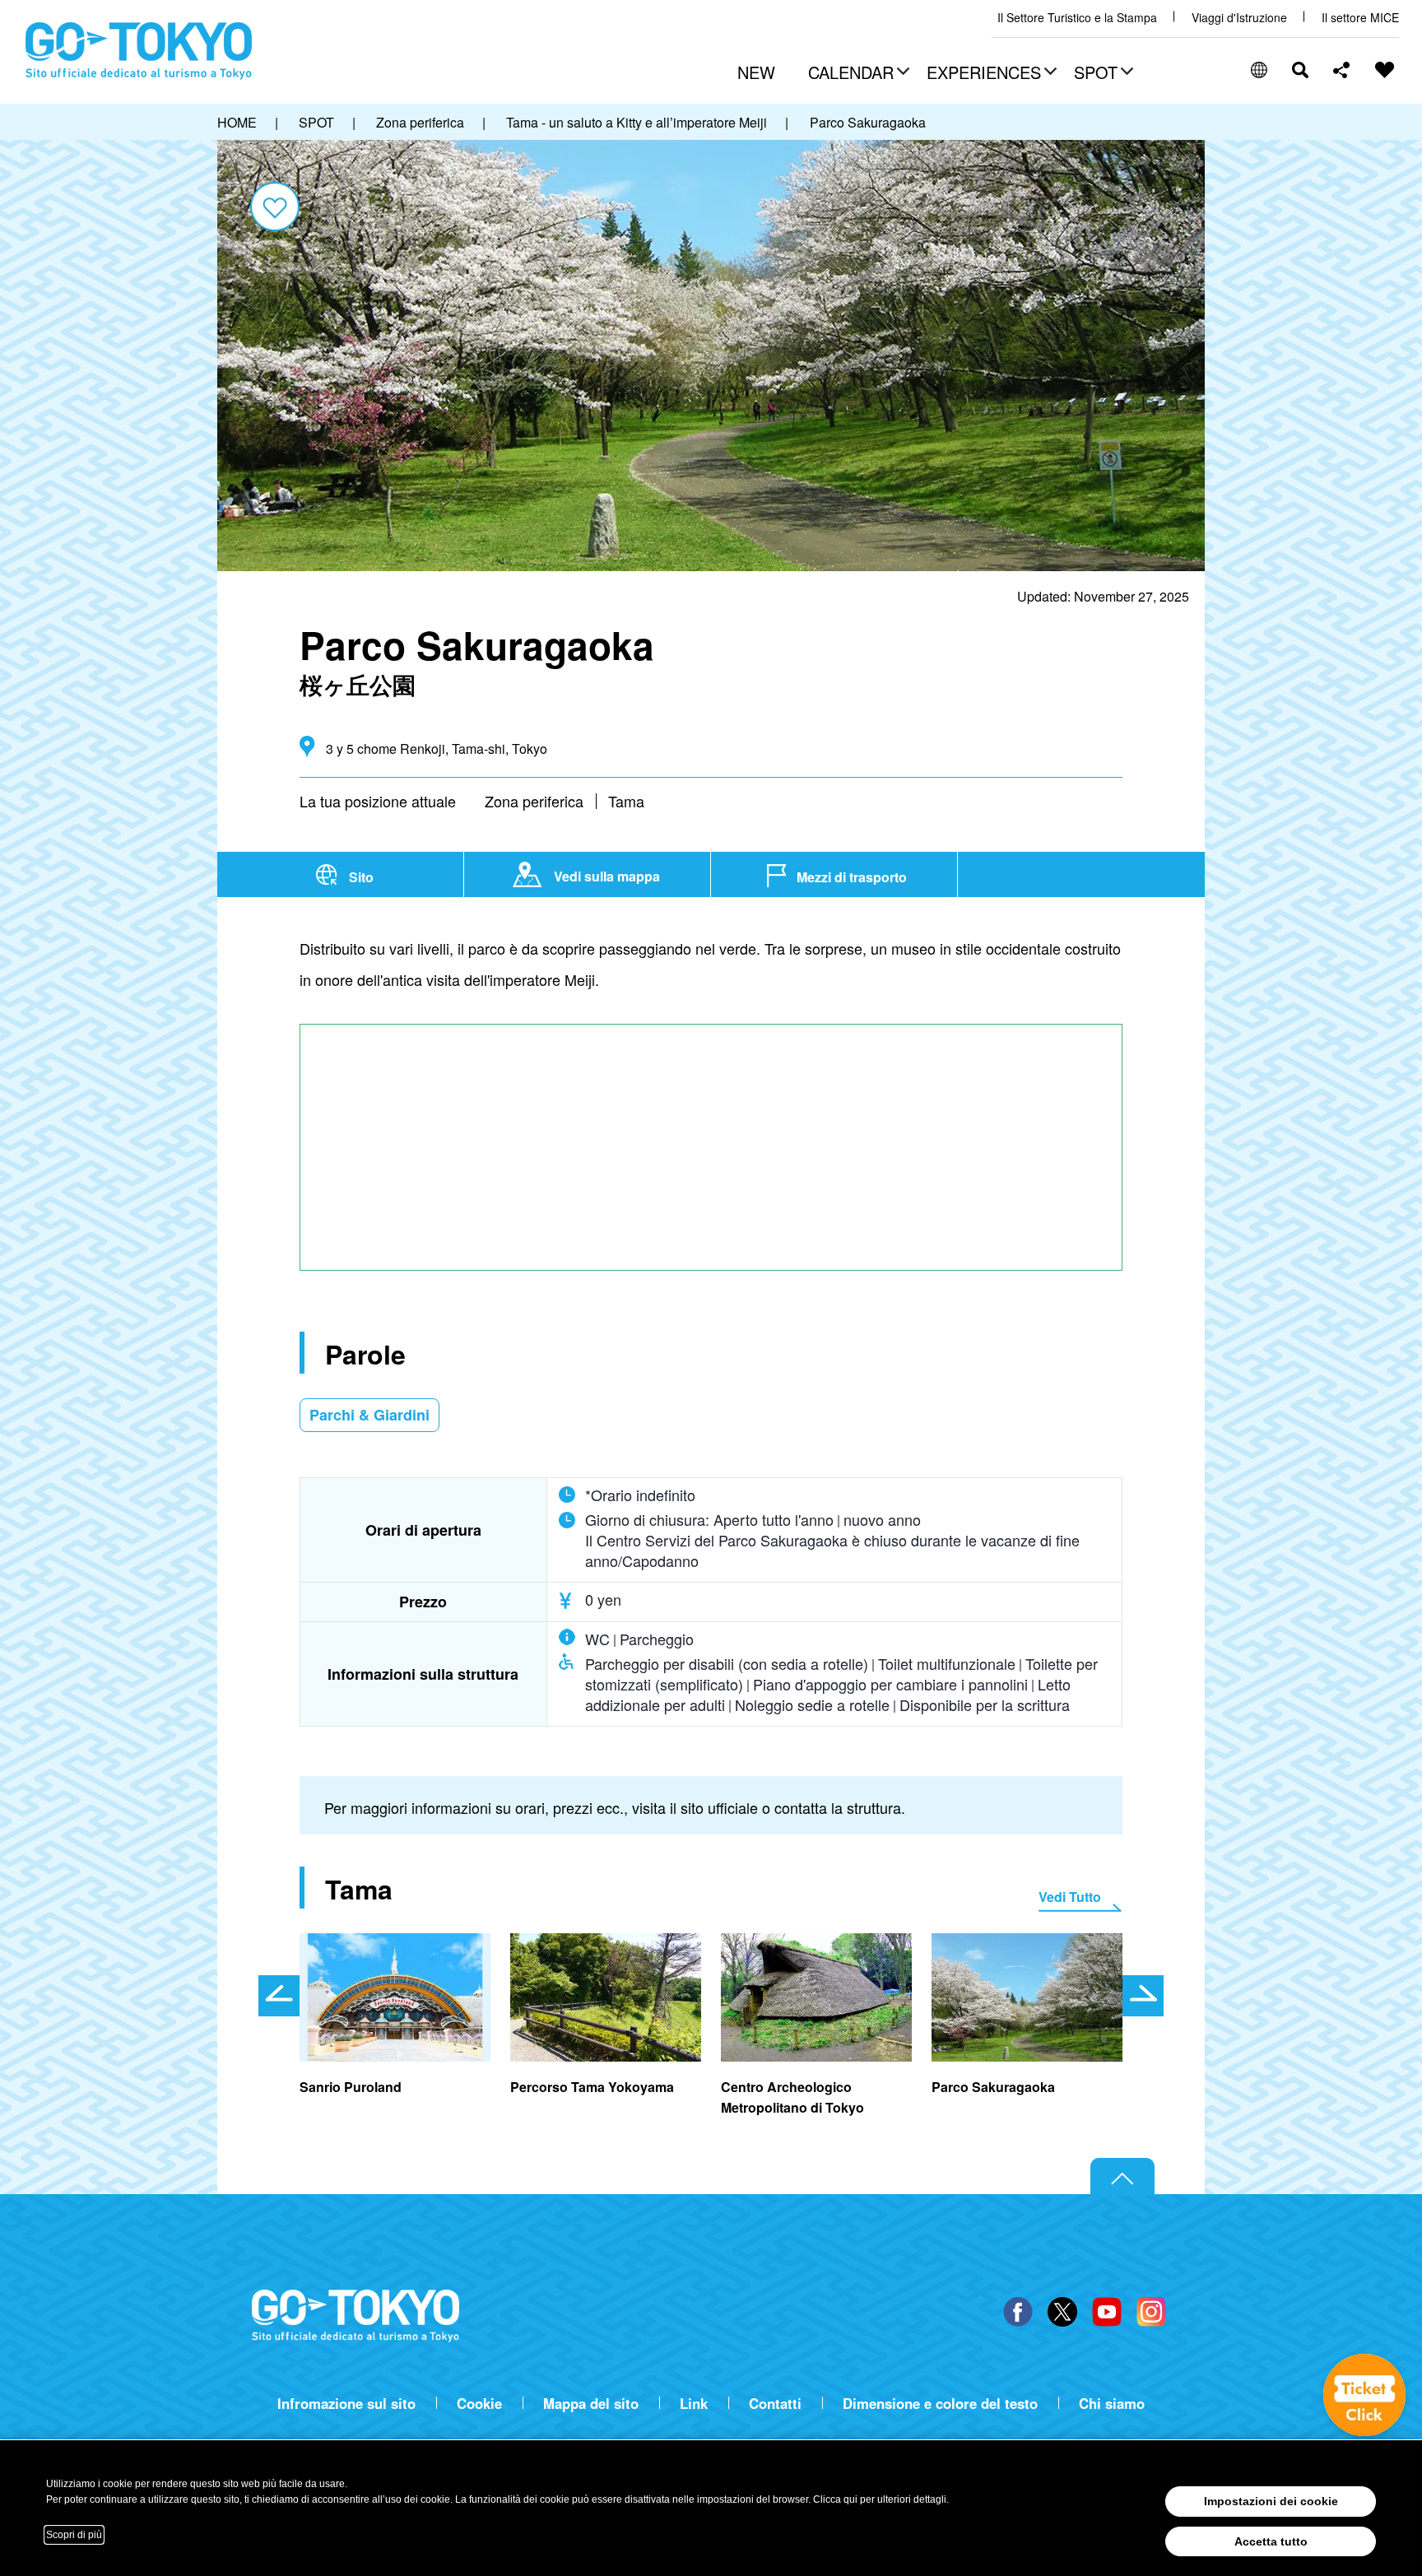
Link (694, 2404)
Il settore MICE (1360, 18)
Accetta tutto (1271, 2541)
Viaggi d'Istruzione (1239, 18)
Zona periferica (534, 801)
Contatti (775, 2404)
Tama (626, 801)
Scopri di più (74, 2535)
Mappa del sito (591, 2404)
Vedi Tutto (1070, 1897)
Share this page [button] (1342, 70)
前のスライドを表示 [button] (279, 1996)
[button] (857, 74)
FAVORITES (1385, 70)
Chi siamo (1112, 2404)
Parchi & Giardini (369, 1415)
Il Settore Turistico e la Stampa (1077, 18)
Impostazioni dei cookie (1271, 2501)
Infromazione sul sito (346, 2404)
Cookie (479, 2404)
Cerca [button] (1300, 70)
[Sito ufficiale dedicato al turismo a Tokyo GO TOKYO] (139, 51)
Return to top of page (1122, 2177)
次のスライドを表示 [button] (1143, 1996)
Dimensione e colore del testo (940, 2404)
